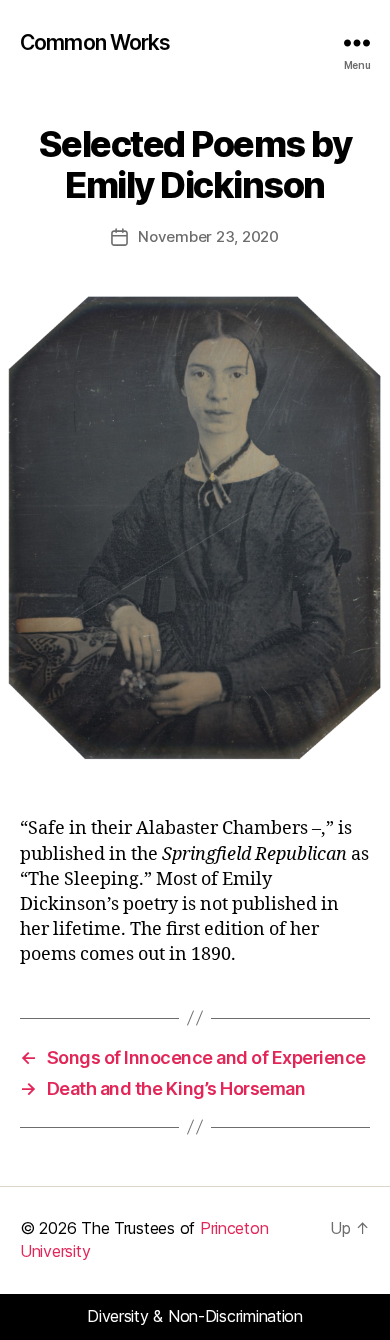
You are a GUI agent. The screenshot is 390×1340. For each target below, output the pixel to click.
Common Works (95, 42)
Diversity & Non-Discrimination (195, 1316)
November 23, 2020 (208, 236)
